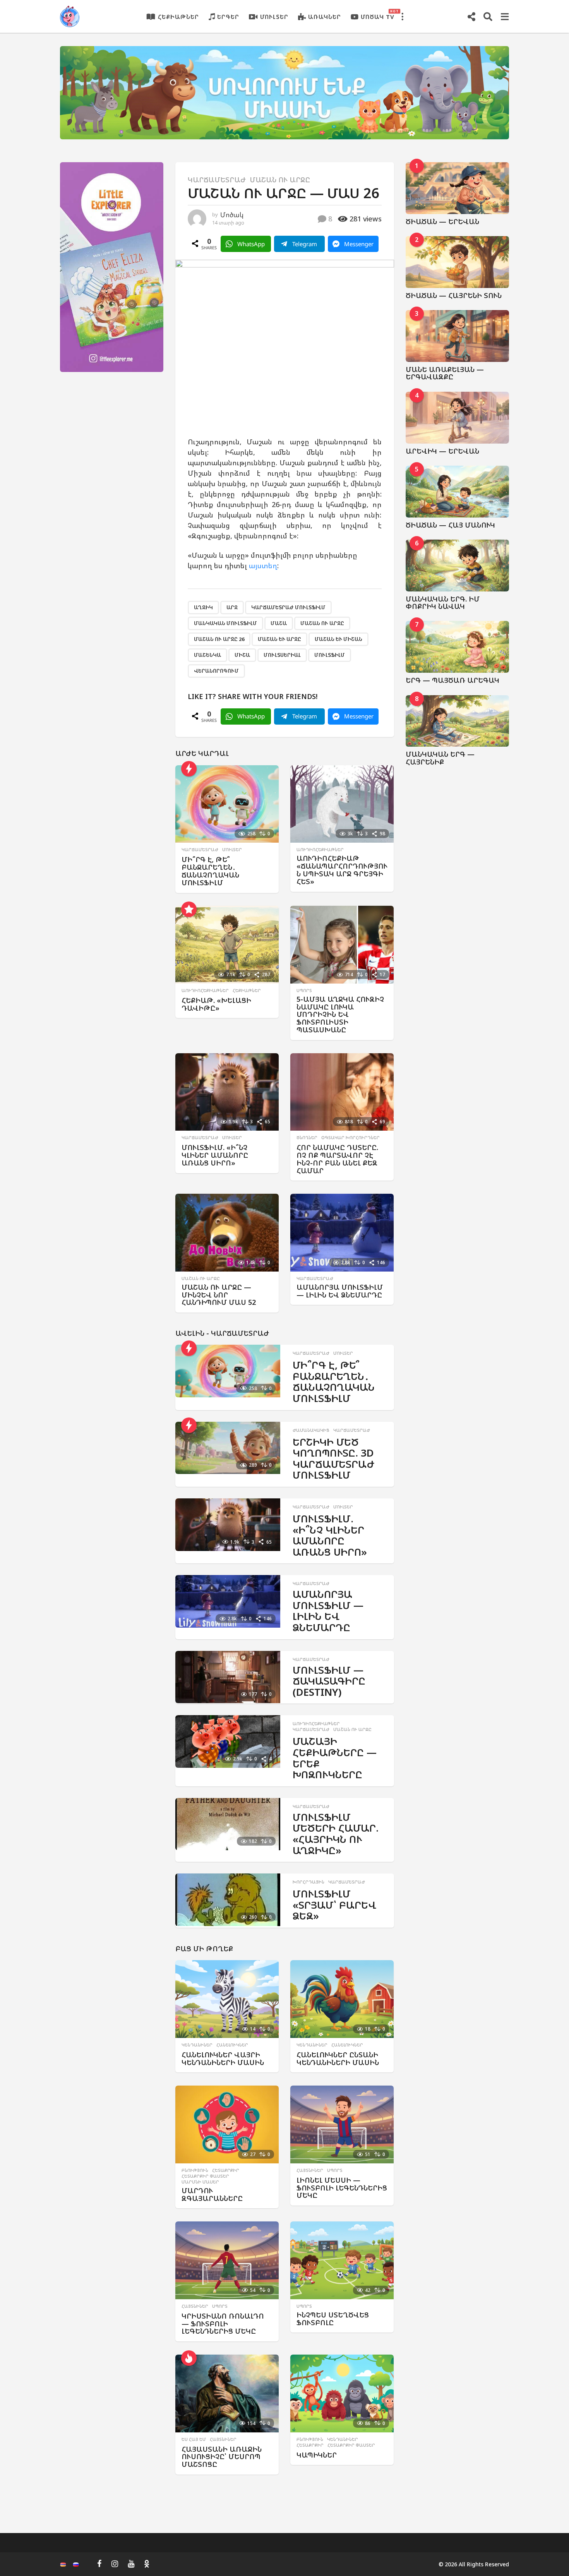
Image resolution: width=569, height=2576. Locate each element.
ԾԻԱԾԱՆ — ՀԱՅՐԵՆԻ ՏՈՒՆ (454, 295)
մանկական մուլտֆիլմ (225, 623)
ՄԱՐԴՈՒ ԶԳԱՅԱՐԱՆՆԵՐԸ (212, 2194)
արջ (232, 607)
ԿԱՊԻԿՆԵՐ (317, 2455)
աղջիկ (203, 607)
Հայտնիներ (310, 2170)
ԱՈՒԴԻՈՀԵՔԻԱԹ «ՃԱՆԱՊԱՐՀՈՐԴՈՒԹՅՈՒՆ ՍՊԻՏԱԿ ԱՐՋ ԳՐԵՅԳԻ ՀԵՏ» (342, 870)
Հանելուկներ (232, 2045)
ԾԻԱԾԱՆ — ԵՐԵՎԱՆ (442, 221)
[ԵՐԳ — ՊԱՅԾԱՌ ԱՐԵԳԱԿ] (458, 647)
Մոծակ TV (378, 15)
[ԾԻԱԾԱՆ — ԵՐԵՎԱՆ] (458, 188)
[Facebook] (99, 2564)
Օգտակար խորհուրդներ (350, 1138)
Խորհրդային (308, 1882)
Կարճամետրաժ (217, 180)
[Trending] (189, 769)
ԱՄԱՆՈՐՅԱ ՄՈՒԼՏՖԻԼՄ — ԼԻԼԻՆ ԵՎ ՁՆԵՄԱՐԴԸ (340, 1291)
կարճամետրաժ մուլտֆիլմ (288, 607)
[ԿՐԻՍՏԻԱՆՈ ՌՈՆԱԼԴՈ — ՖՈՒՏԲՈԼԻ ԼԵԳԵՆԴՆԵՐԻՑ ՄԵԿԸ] (227, 2260)
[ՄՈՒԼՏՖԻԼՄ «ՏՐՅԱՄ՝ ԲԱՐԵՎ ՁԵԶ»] (228, 1900)
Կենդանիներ (197, 2045)
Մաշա (279, 623)
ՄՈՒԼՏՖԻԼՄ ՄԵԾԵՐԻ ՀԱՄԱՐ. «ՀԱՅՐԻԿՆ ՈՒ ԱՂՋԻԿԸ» (336, 1834)
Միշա (242, 655)
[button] (402, 17)
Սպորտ (304, 991)
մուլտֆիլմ (330, 655)
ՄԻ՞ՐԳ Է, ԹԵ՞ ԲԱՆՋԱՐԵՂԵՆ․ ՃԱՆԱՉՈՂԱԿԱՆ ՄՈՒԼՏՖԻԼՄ (210, 871)
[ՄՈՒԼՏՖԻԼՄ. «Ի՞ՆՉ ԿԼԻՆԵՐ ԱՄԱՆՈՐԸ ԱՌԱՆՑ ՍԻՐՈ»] (227, 1092)
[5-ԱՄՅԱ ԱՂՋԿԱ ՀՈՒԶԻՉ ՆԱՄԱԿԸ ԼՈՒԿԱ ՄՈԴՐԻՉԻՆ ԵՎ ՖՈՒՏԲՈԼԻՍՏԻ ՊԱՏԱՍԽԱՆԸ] (342, 945)
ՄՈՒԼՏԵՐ (274, 17)
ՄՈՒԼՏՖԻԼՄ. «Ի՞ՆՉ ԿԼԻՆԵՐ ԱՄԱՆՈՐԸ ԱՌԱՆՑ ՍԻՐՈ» (215, 1155)
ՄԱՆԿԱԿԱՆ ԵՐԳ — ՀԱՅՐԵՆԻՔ (440, 758)
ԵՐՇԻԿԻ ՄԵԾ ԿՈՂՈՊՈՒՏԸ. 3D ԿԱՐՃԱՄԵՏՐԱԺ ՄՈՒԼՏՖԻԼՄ (333, 1459)
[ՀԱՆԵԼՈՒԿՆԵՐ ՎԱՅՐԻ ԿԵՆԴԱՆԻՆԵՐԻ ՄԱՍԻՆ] (227, 1999)
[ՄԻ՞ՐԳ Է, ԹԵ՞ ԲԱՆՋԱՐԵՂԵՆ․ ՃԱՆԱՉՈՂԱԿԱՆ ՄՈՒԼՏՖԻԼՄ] (227, 804)
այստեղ (263, 566)
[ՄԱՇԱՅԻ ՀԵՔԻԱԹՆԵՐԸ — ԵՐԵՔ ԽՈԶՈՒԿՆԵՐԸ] (228, 1741)
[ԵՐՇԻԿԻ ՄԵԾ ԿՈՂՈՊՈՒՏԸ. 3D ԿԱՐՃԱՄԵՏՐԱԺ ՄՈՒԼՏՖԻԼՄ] (228, 1448)
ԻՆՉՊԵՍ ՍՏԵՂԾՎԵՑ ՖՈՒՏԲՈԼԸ (333, 2319)
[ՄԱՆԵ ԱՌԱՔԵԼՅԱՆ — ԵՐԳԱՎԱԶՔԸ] (458, 336)
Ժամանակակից (311, 1430)
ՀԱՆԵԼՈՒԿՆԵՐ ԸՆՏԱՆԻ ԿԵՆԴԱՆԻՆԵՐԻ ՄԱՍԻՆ (338, 2058)
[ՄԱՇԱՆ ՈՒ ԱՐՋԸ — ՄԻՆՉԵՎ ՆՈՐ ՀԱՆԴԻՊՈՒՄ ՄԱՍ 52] (227, 1233)
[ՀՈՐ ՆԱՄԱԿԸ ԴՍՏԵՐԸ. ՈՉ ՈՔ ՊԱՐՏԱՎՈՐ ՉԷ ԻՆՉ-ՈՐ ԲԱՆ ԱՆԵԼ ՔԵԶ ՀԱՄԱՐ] (342, 1092)
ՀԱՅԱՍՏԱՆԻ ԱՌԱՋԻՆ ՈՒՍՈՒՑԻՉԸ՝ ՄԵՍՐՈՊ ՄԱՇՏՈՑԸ (222, 2457)
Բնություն (195, 2170)
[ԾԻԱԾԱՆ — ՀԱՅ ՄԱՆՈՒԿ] (458, 492)
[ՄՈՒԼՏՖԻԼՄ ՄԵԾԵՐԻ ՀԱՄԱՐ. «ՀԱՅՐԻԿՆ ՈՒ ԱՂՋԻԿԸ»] (228, 1824)
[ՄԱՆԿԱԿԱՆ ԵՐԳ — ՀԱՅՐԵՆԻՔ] (458, 721)
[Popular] (189, 909)
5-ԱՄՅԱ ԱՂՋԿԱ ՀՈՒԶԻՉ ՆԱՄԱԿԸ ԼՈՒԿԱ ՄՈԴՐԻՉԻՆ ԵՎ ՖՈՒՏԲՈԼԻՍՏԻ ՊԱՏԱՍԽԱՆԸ (340, 1014)
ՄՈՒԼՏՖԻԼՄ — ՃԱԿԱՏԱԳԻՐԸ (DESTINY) (329, 1681)
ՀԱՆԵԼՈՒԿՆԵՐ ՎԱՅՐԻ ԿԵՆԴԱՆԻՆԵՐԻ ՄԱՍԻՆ (223, 2058)
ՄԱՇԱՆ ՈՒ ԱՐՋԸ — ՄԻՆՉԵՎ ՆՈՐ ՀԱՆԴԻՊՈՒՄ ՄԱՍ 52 (219, 1295)
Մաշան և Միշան (338, 639)
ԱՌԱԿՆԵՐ (325, 17)
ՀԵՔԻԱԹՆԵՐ (178, 17)
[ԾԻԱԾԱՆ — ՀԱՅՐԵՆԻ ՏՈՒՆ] (458, 262)
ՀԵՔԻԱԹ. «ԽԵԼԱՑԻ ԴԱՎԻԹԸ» (216, 1004)
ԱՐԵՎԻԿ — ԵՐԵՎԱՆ (442, 451)
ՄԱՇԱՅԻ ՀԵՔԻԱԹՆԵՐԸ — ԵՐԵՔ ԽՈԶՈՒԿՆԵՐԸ (335, 1758)
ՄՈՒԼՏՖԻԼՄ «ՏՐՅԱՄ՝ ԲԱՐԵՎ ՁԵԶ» (334, 1905)
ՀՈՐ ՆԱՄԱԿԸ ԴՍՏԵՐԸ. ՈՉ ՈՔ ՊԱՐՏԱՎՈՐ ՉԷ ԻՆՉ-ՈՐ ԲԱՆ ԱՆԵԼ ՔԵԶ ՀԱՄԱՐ (337, 1159)
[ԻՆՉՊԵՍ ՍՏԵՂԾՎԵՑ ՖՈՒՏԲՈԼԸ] (342, 2260)
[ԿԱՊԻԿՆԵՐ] (342, 2393)
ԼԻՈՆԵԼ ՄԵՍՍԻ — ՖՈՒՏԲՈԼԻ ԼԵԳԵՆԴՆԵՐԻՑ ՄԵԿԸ (342, 2188)
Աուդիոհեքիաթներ (320, 850)
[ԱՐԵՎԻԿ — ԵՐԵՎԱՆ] (458, 418)
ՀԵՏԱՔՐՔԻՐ (226, 2170)
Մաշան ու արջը (280, 180)
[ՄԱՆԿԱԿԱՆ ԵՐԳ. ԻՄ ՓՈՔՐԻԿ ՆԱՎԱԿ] (458, 566)
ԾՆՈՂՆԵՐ (307, 1138)
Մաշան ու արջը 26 (219, 639)
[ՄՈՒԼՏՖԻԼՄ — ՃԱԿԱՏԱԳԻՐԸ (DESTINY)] (228, 1677)
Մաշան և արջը (279, 639)
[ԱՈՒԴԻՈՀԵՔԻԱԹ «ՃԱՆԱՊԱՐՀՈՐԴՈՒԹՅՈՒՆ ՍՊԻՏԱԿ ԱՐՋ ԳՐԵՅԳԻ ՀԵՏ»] (342, 804)
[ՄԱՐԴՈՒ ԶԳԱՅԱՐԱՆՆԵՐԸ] (227, 2124)
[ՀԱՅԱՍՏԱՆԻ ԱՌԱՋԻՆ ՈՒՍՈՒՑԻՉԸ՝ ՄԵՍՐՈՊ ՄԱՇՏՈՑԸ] (227, 2393)
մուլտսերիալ (282, 655)
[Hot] (189, 2358)
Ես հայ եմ (194, 2439)
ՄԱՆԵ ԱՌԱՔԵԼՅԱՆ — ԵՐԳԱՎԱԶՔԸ (445, 373)
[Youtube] (131, 2564)
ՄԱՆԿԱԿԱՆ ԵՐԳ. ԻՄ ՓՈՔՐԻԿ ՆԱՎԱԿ (443, 602)
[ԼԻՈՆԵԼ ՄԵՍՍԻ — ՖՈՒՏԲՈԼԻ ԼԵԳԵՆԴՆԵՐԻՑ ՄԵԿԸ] (342, 2124)
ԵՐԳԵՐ (228, 17)
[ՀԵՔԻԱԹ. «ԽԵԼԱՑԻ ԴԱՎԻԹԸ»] (227, 945)
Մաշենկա (207, 655)
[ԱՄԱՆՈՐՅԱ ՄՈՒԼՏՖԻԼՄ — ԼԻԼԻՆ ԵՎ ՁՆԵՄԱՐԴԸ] (342, 1233)
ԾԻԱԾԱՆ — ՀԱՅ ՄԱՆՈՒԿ (450, 525)
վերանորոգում (216, 671)
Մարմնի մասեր (200, 2182)
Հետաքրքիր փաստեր (205, 2176)
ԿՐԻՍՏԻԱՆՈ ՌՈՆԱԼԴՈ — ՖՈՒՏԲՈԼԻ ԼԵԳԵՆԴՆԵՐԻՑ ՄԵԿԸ (223, 2324)
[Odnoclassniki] (147, 2564)
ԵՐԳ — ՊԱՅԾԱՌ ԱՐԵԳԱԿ (452, 680)
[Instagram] (115, 2564)
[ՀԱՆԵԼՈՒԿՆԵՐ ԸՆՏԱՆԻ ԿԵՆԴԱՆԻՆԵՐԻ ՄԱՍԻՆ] (342, 1999)
